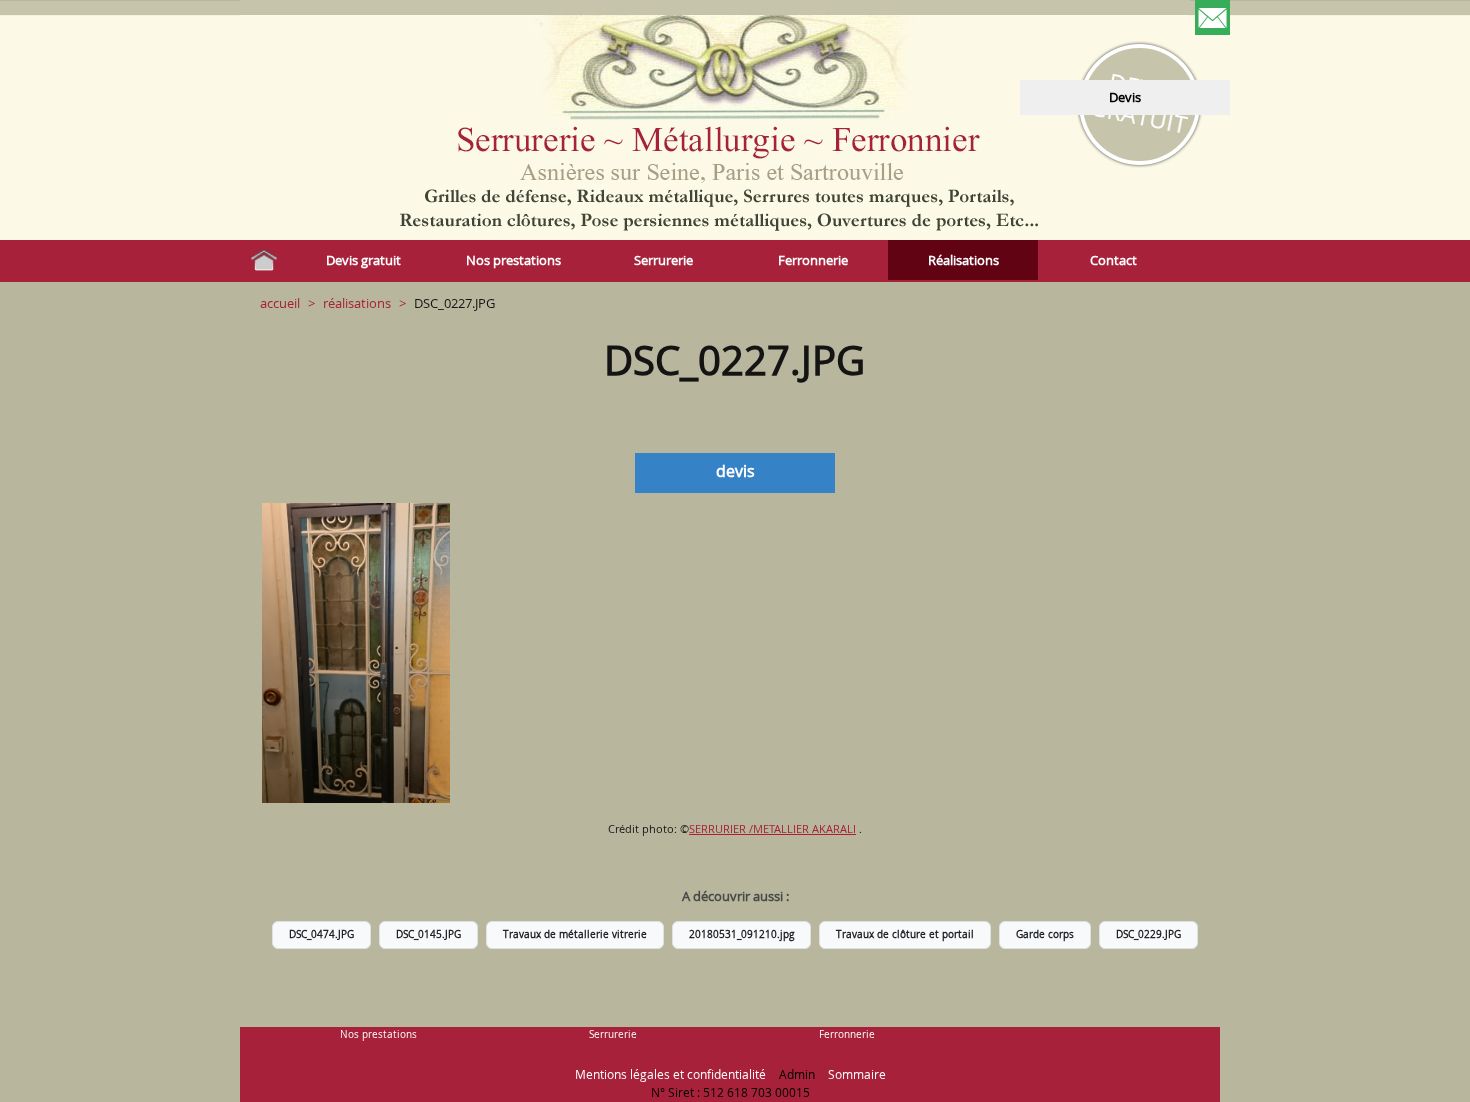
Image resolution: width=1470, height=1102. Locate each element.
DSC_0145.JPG (428, 934)
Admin (797, 1074)
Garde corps (1045, 934)
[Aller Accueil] (264, 260)
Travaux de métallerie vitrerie (575, 934)
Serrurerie (613, 1034)
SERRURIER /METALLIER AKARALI (772, 828)
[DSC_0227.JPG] (356, 653)
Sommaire (857, 1074)
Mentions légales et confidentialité (670, 1074)
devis (1125, 97)
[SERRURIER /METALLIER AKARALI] (340, 35)
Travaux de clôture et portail (905, 934)
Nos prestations (378, 1034)
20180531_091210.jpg (741, 934)
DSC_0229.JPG (1148, 934)
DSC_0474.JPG (321, 934)
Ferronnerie (847, 1034)
